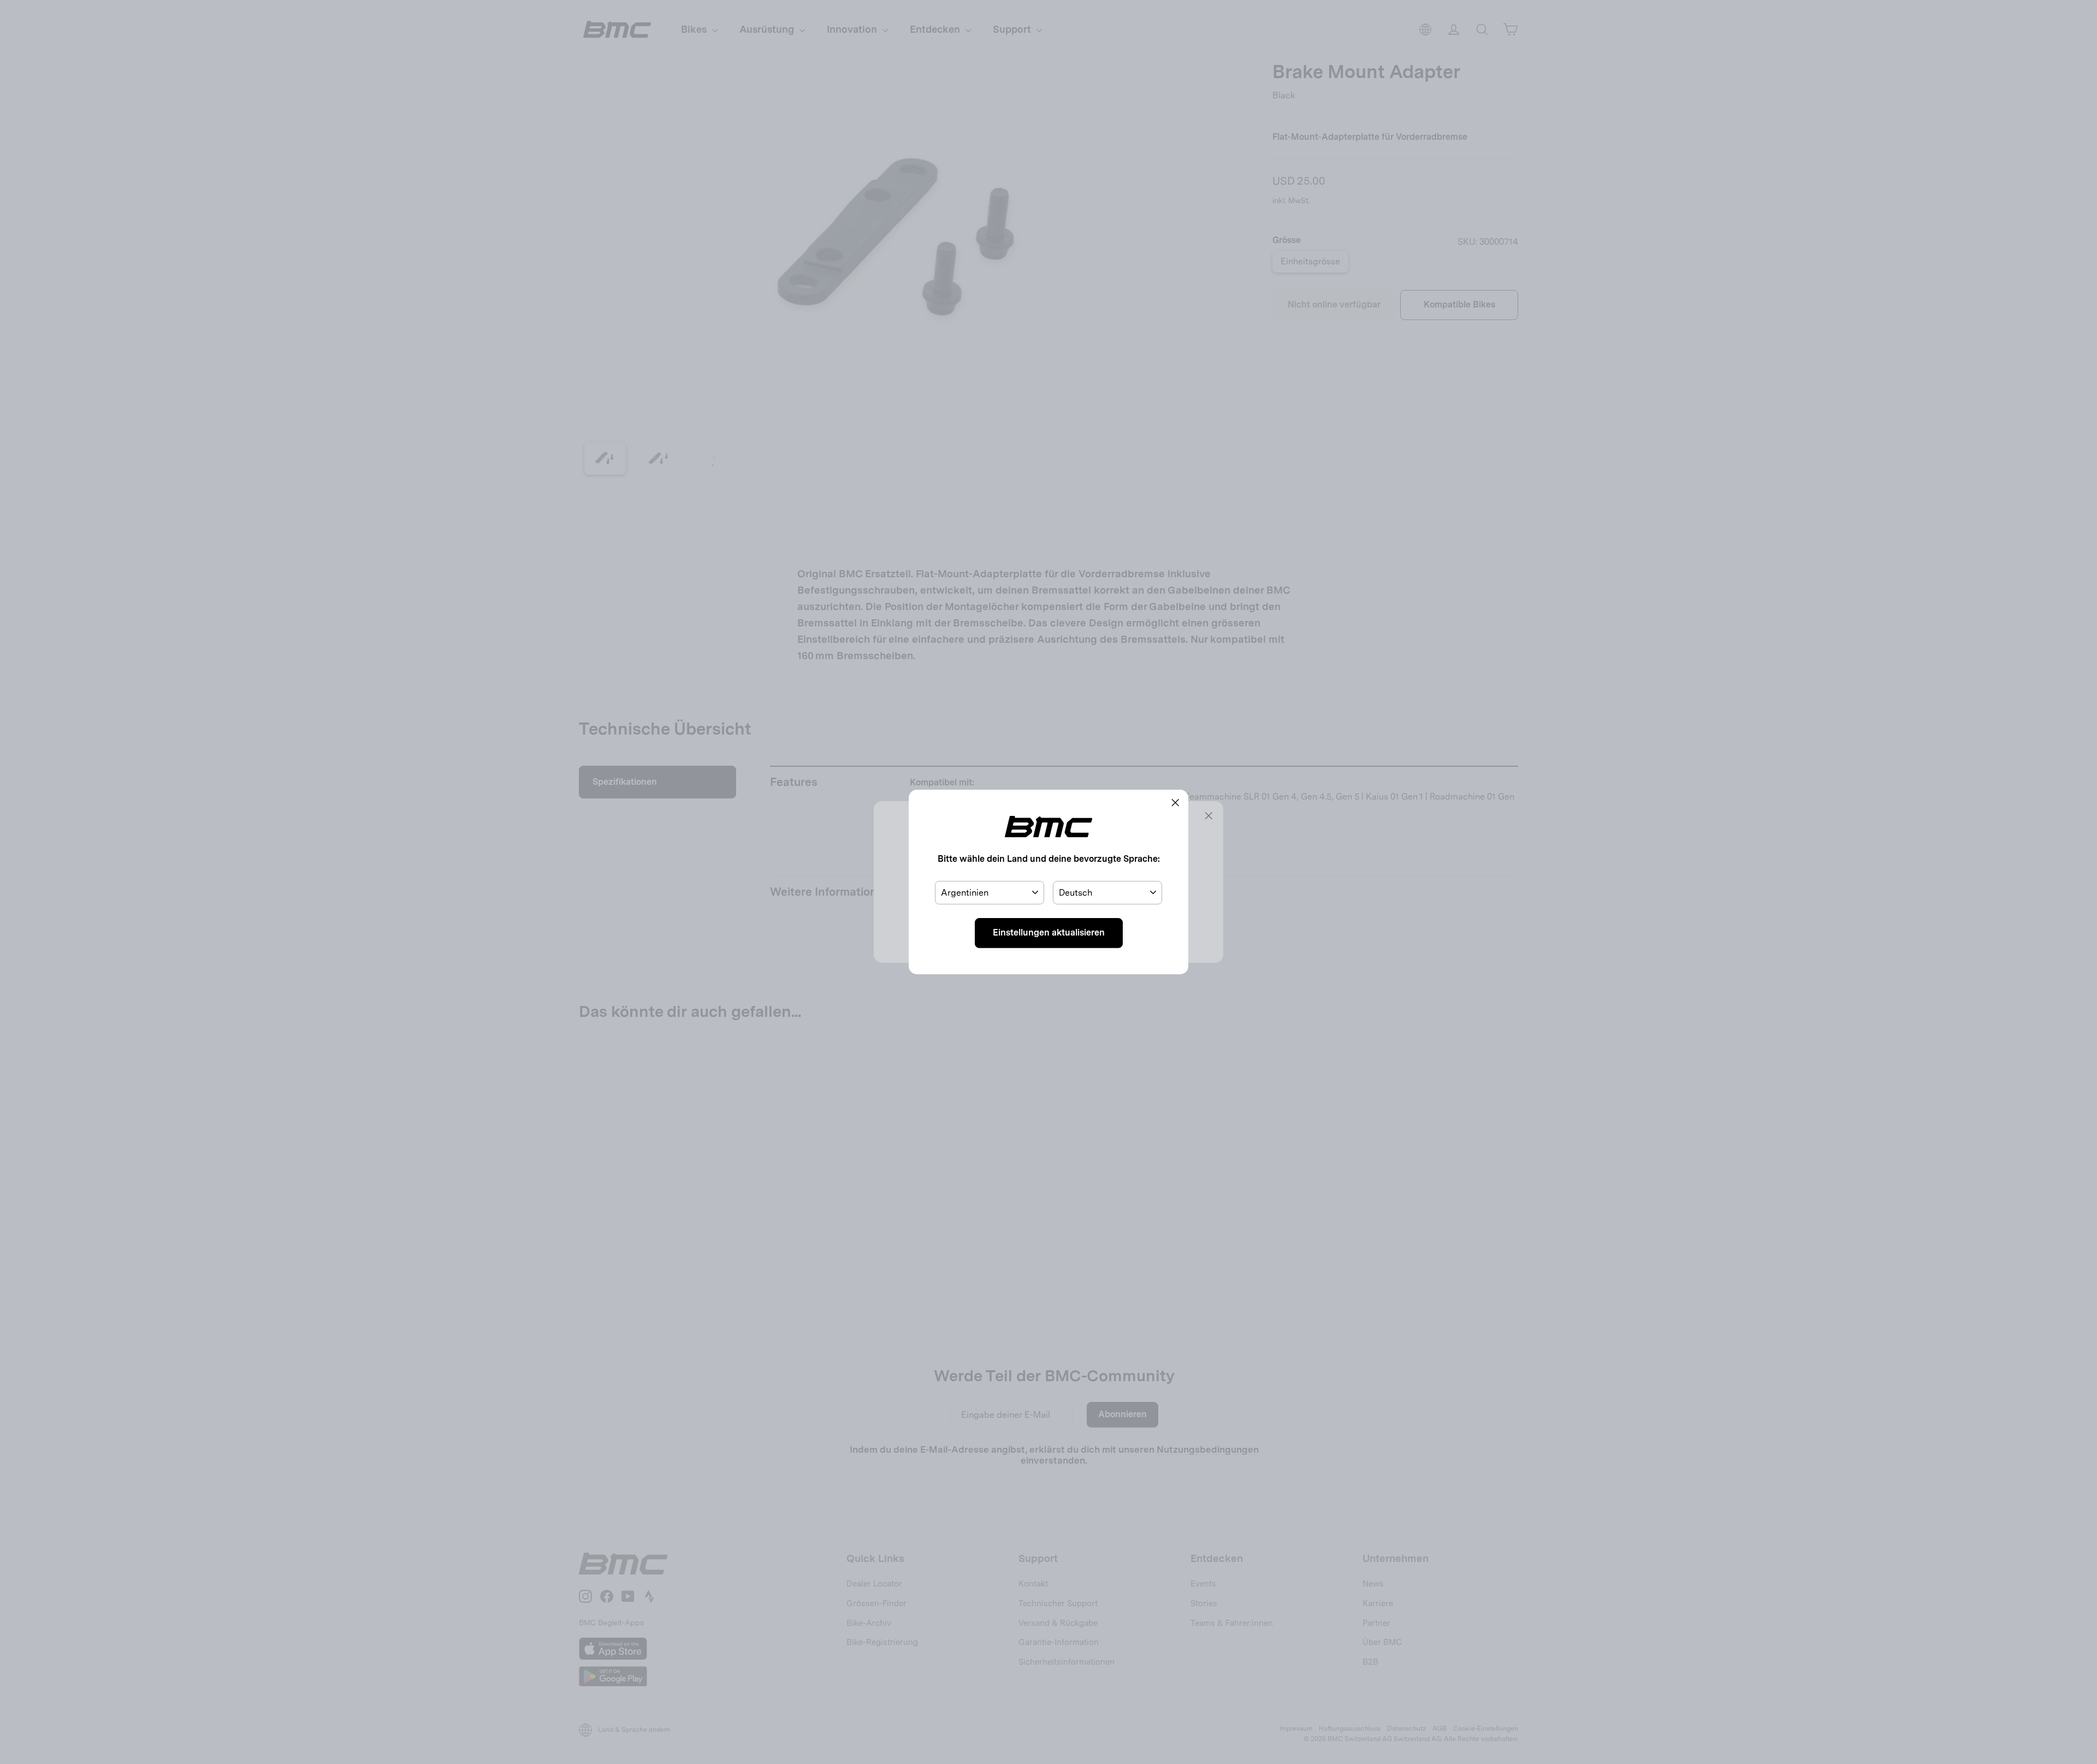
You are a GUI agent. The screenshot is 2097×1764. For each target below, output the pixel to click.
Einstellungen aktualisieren (1049, 933)
